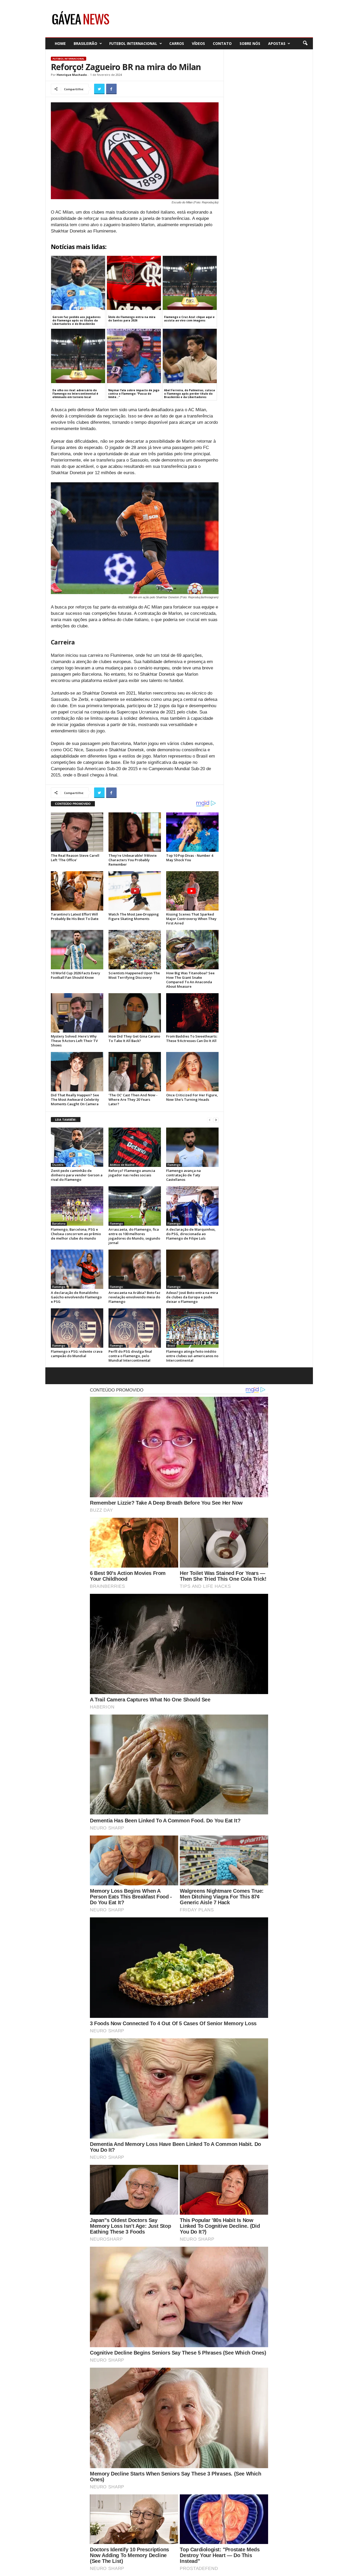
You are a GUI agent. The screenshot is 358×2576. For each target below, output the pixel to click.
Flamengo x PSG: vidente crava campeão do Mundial (77, 1354)
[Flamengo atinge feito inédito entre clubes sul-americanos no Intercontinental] (192, 1328)
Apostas (277, 43)
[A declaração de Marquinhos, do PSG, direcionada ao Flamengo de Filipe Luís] (192, 1206)
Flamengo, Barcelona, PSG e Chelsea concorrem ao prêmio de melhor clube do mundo (76, 1234)
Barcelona (59, 1224)
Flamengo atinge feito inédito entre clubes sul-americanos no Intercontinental (192, 1356)
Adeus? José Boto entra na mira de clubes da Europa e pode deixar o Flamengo (192, 1297)
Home (60, 43)
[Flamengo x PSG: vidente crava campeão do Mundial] (77, 1328)
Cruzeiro (58, 1165)
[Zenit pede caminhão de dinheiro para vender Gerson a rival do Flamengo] (77, 1147)
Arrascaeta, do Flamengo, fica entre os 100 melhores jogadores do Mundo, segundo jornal (134, 1236)
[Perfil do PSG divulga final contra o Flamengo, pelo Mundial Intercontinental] (135, 1328)
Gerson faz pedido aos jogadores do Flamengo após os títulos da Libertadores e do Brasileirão (77, 320)
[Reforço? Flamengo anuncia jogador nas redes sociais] (135, 1147)
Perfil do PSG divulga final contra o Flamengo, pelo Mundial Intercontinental (130, 1356)
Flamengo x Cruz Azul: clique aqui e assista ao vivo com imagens (189, 319)
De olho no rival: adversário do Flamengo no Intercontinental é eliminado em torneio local (75, 394)
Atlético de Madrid (122, 1165)
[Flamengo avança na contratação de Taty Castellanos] (192, 1147)
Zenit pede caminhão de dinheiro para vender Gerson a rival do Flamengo (77, 1175)
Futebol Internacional (133, 43)
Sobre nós (250, 43)
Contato (222, 43)
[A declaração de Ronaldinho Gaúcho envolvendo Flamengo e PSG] (77, 1269)
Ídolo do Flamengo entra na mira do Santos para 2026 (132, 319)
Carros (177, 43)
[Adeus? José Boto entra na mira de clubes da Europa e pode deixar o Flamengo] (192, 1269)
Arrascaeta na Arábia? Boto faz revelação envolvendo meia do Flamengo (134, 1297)
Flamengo (174, 1165)
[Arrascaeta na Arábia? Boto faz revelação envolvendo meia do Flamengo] (135, 1269)
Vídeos (198, 43)
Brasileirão (85, 43)
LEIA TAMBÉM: (66, 1120)
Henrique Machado (72, 75)
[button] (305, 43)
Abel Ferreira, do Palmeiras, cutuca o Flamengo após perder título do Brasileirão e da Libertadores (189, 394)
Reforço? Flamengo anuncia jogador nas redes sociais (132, 1173)
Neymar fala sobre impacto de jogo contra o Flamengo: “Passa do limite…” (134, 394)
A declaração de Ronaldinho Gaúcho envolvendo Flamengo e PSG (76, 1297)
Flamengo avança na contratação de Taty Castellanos (183, 1175)
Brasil (171, 1346)
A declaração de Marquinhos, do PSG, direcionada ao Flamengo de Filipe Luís (191, 1234)
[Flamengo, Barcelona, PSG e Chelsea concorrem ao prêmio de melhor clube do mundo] (77, 1206)
